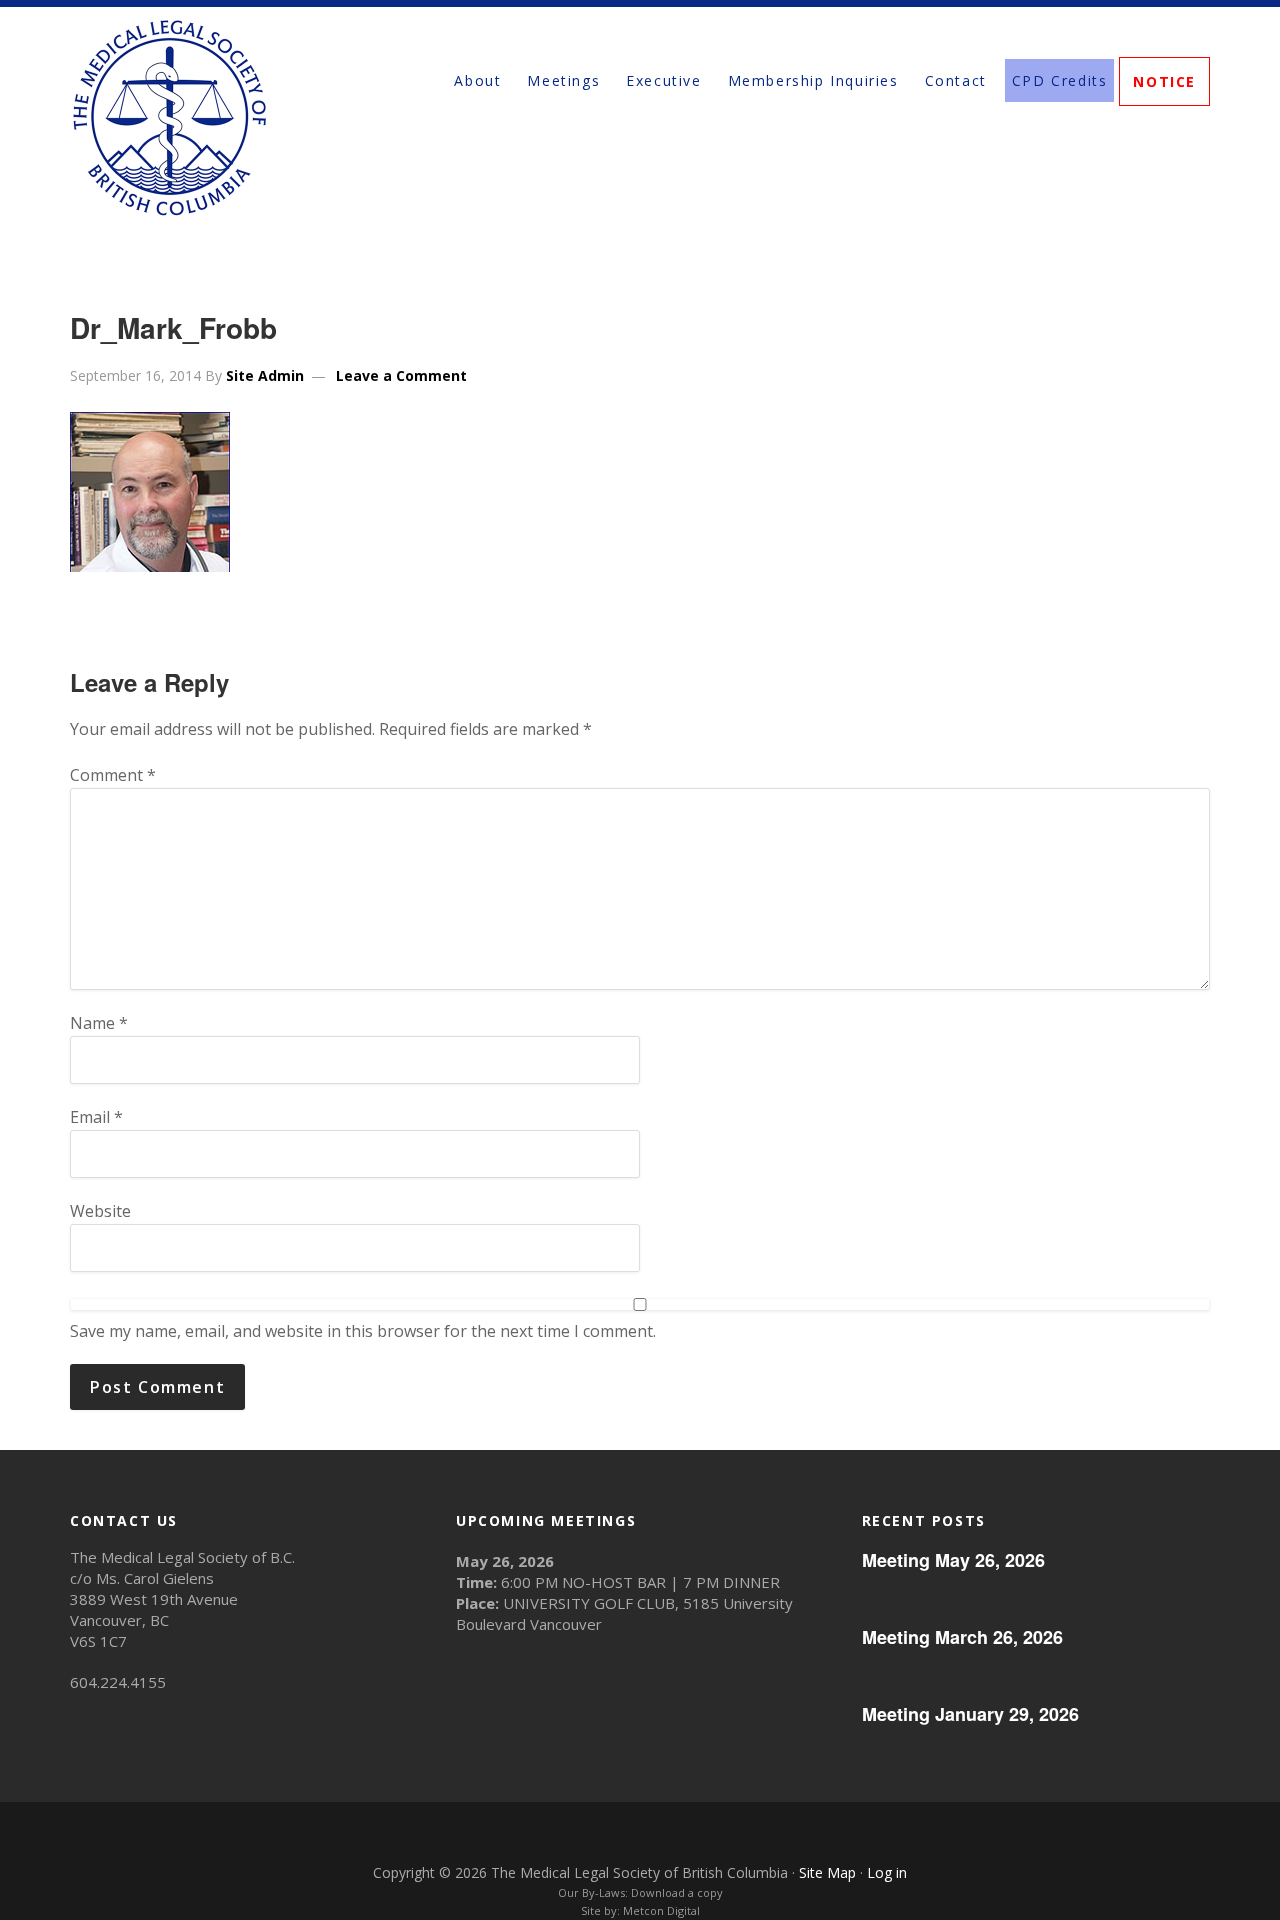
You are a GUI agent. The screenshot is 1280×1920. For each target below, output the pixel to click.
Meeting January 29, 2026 (970, 1714)
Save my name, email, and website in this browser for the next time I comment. (363, 1331)
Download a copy (677, 1892)
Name (99, 1023)
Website (100, 1211)
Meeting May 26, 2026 (953, 1560)
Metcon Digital (661, 1910)
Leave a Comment (401, 375)
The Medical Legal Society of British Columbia (250, 117)
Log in (887, 1872)
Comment (113, 775)
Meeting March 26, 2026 (962, 1637)
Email (96, 1117)
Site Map (827, 1872)
